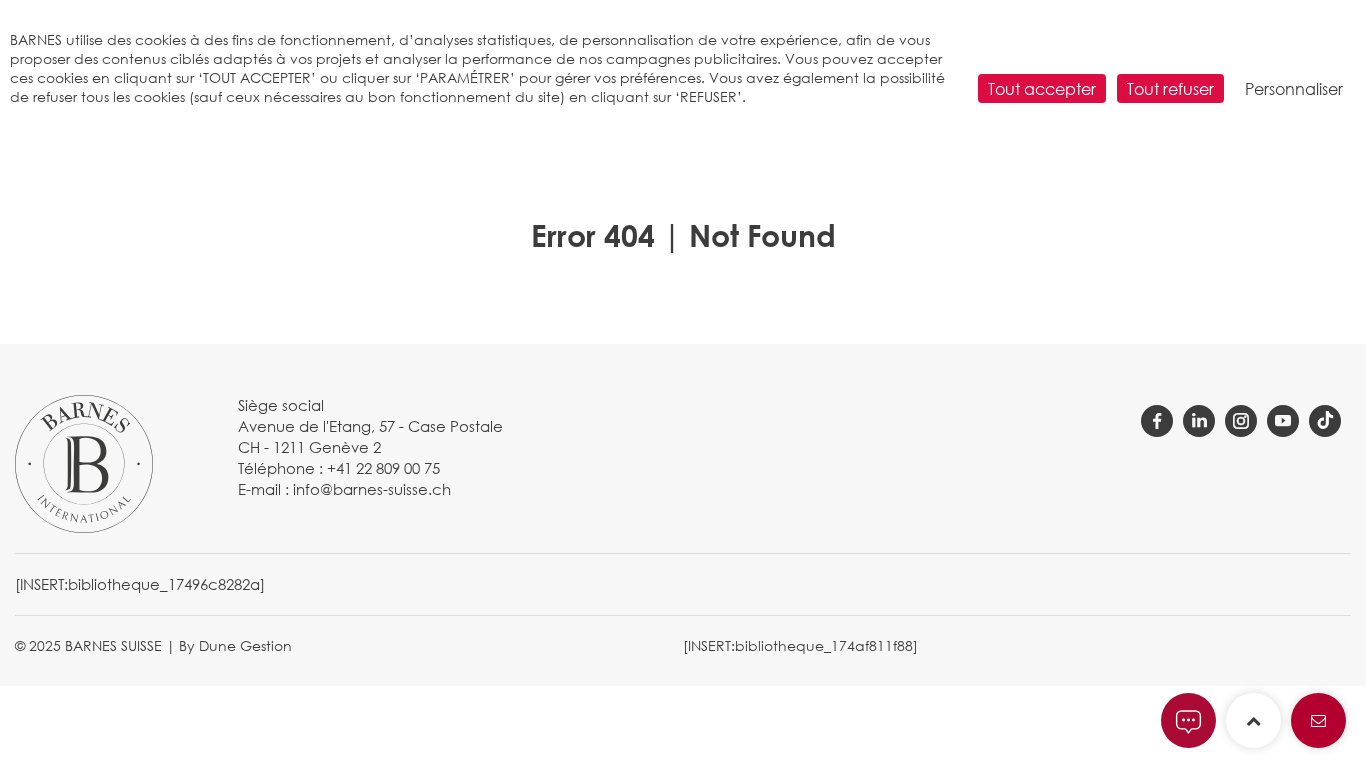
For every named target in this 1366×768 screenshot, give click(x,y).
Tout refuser (1170, 88)
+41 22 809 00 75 (383, 468)
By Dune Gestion (235, 645)
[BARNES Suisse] (84, 462)
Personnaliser (1294, 88)
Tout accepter (1042, 88)
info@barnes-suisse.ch (372, 489)
